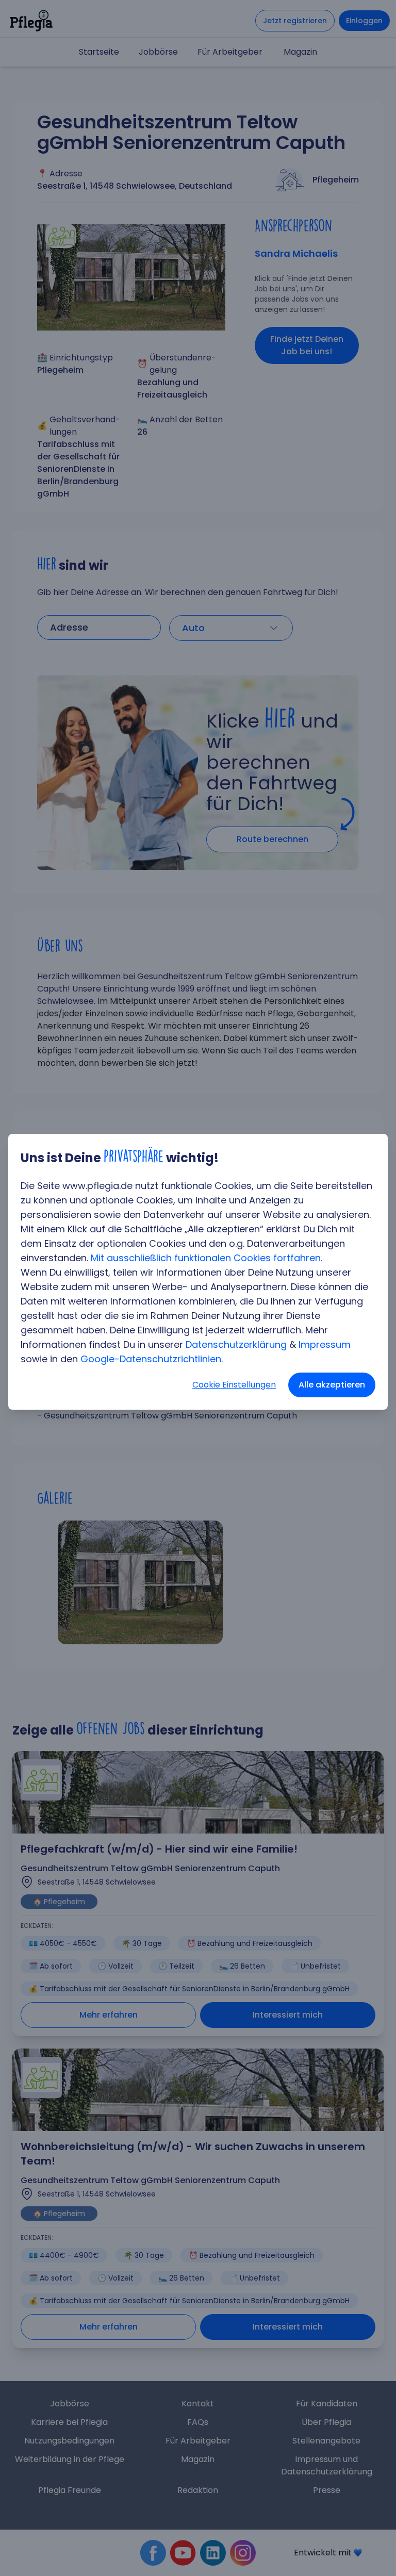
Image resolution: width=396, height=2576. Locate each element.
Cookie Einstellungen (234, 1385)
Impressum (325, 1344)
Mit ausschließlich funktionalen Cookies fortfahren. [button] (207, 1258)
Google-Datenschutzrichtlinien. (152, 1359)
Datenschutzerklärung (236, 1344)
